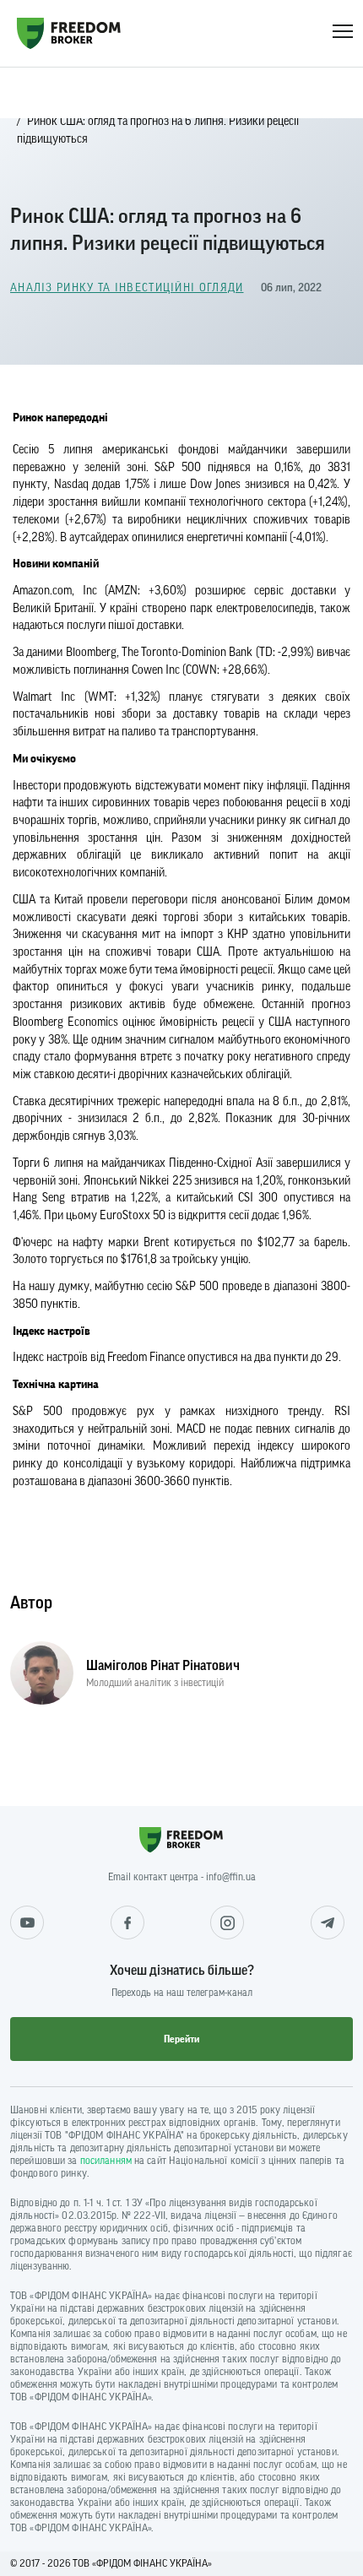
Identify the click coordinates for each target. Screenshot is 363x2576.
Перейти (181, 2039)
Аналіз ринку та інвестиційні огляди (127, 287)
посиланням (106, 2161)
